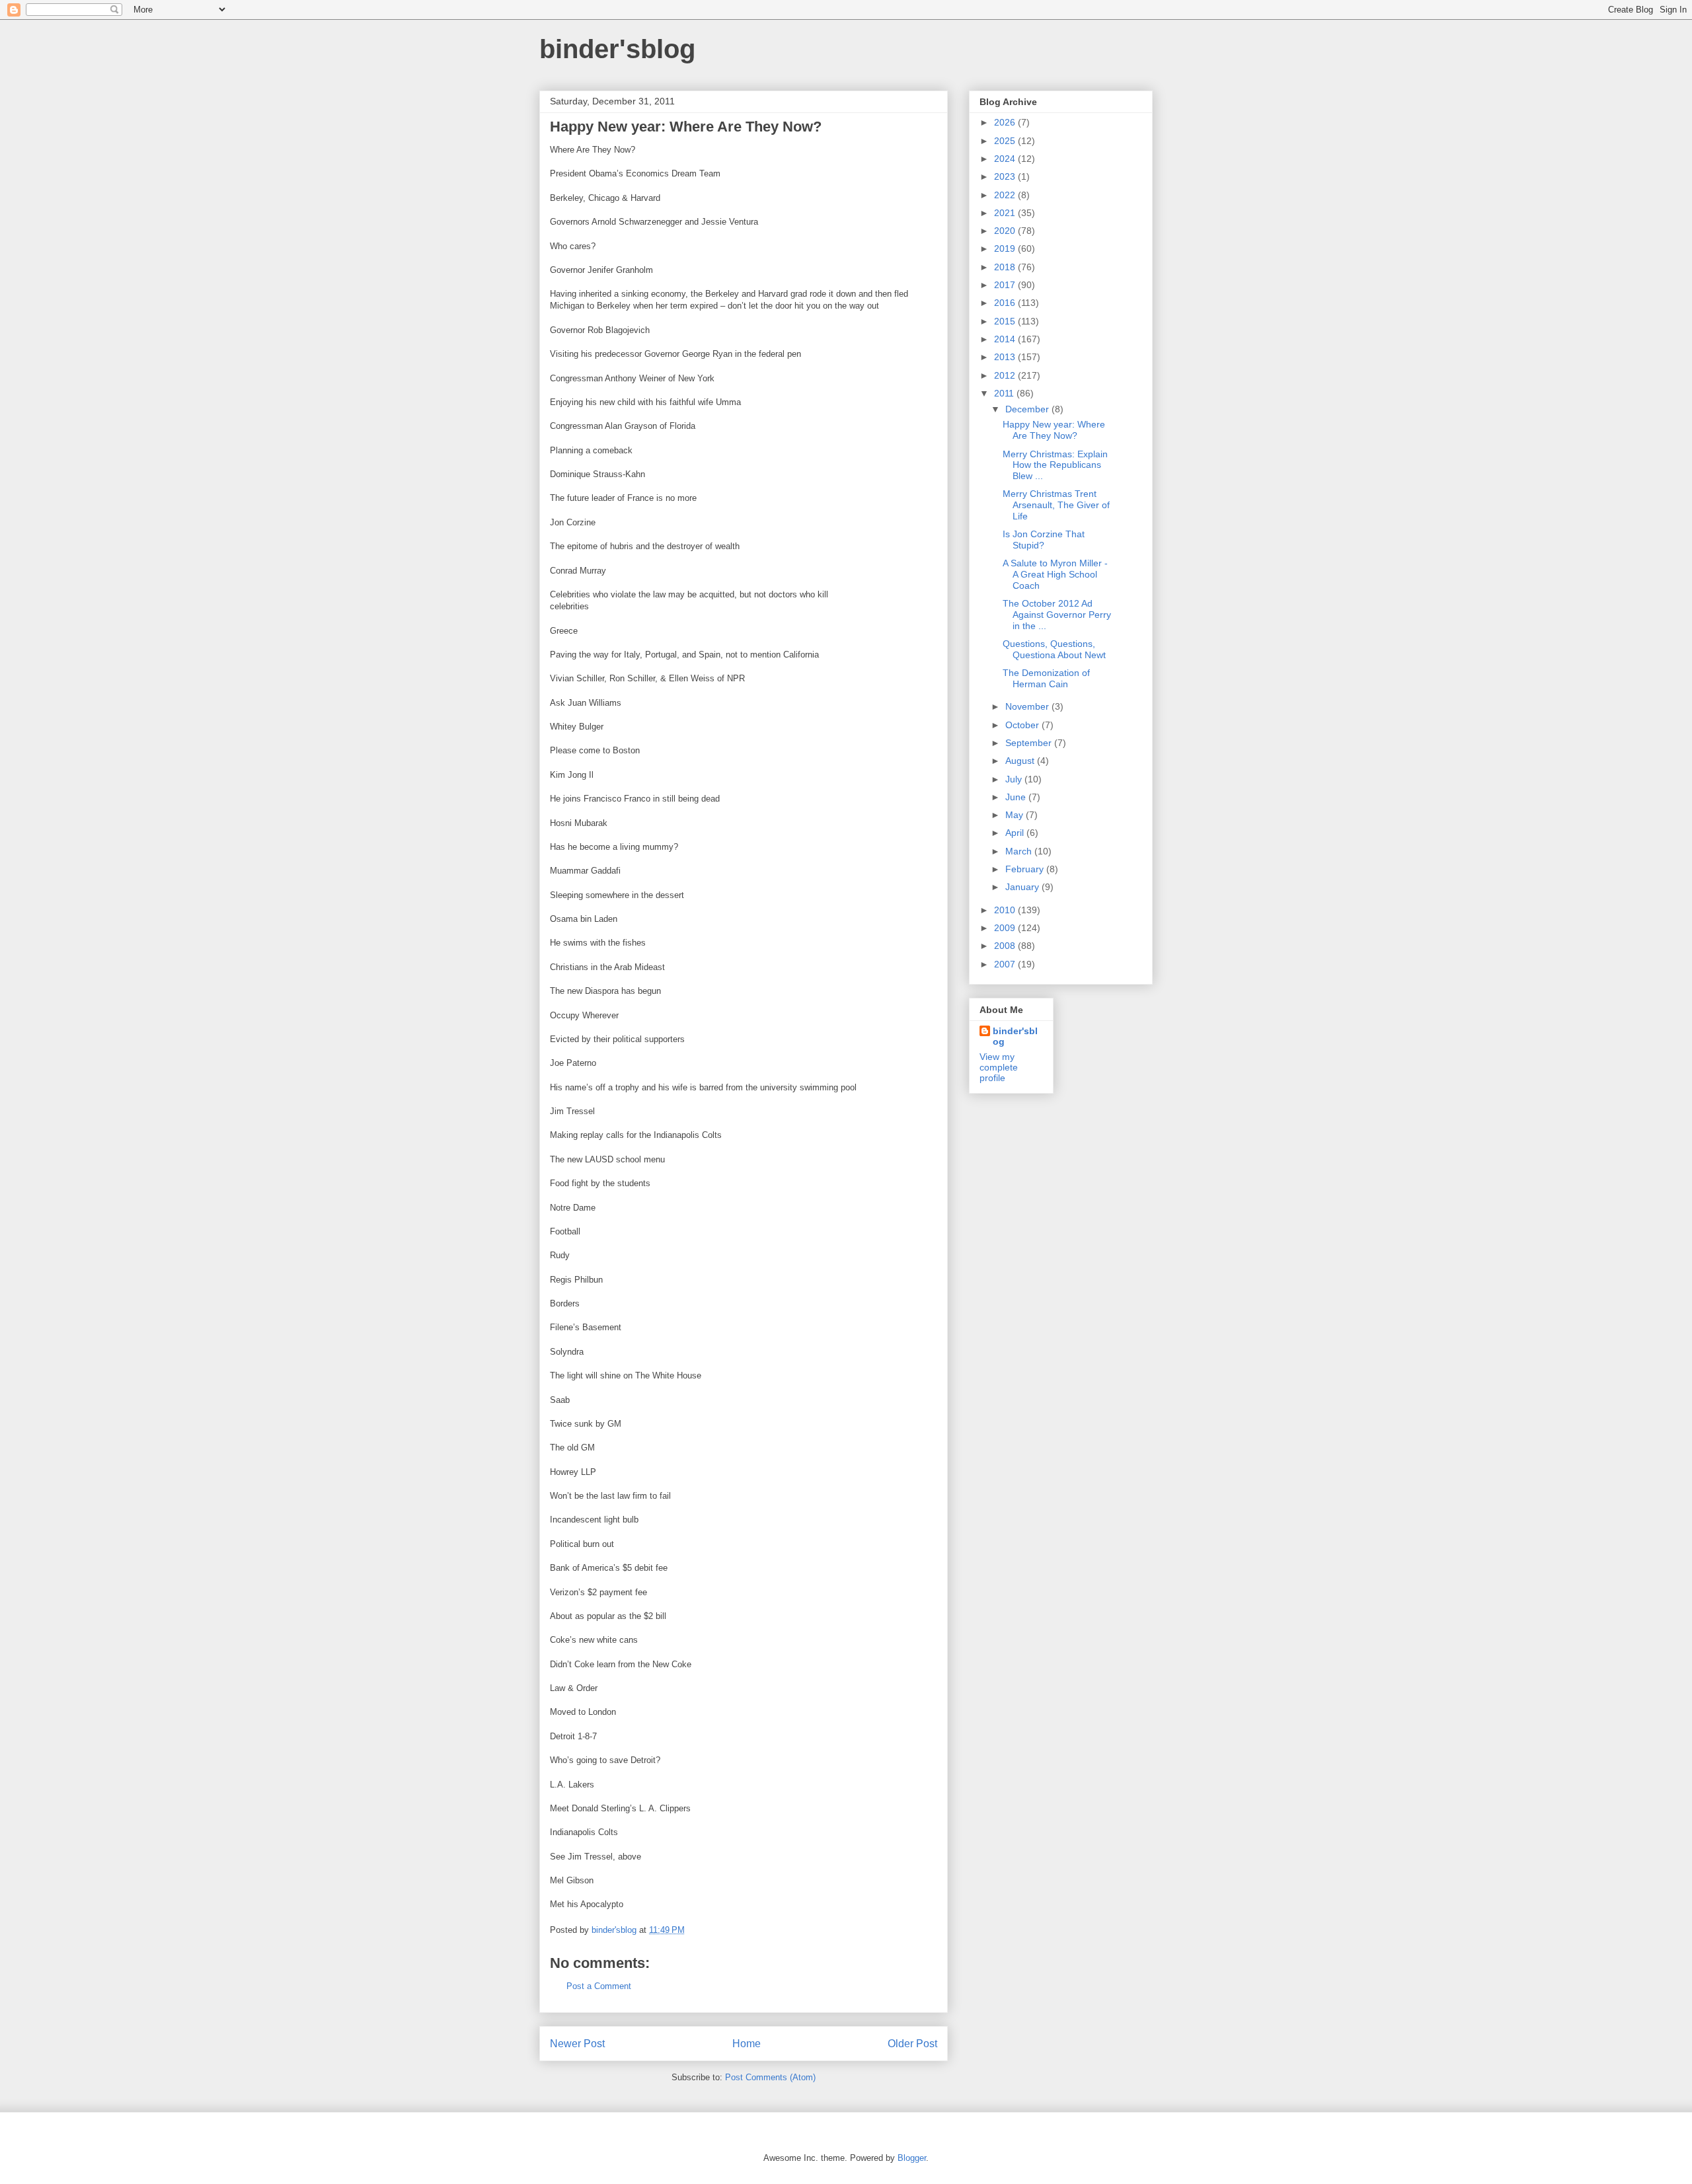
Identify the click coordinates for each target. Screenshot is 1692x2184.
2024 (1006, 159)
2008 (1006, 946)
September (1030, 743)
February (1026, 869)
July (1015, 779)
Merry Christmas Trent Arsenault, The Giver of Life (1056, 505)
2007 (1006, 964)
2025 (1006, 141)
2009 (1006, 928)
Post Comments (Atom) (770, 2077)
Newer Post (577, 2044)
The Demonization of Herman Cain (1046, 678)
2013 (1006, 357)
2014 (1006, 339)
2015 (1006, 321)
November (1028, 706)
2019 (1006, 248)
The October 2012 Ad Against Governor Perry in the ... (1057, 615)
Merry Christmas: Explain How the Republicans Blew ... (1055, 465)
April (1016, 833)
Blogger (912, 2158)
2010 (1006, 910)
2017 (1006, 285)
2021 (1006, 213)
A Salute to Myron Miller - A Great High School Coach (1055, 574)
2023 (1006, 176)
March (1020, 851)
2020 (1006, 231)
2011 (1005, 393)
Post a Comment (599, 1986)
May (1016, 815)
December (1028, 409)
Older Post (912, 2044)
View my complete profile (999, 1067)
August (1021, 761)
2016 (1006, 303)
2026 (1006, 122)
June (1017, 797)
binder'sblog (617, 49)
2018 (1006, 267)
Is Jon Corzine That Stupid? (1044, 540)
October (1023, 725)
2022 (1006, 195)
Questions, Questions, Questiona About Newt (1054, 649)
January (1023, 887)
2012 (1006, 375)
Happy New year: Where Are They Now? (1054, 430)
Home (747, 2044)
